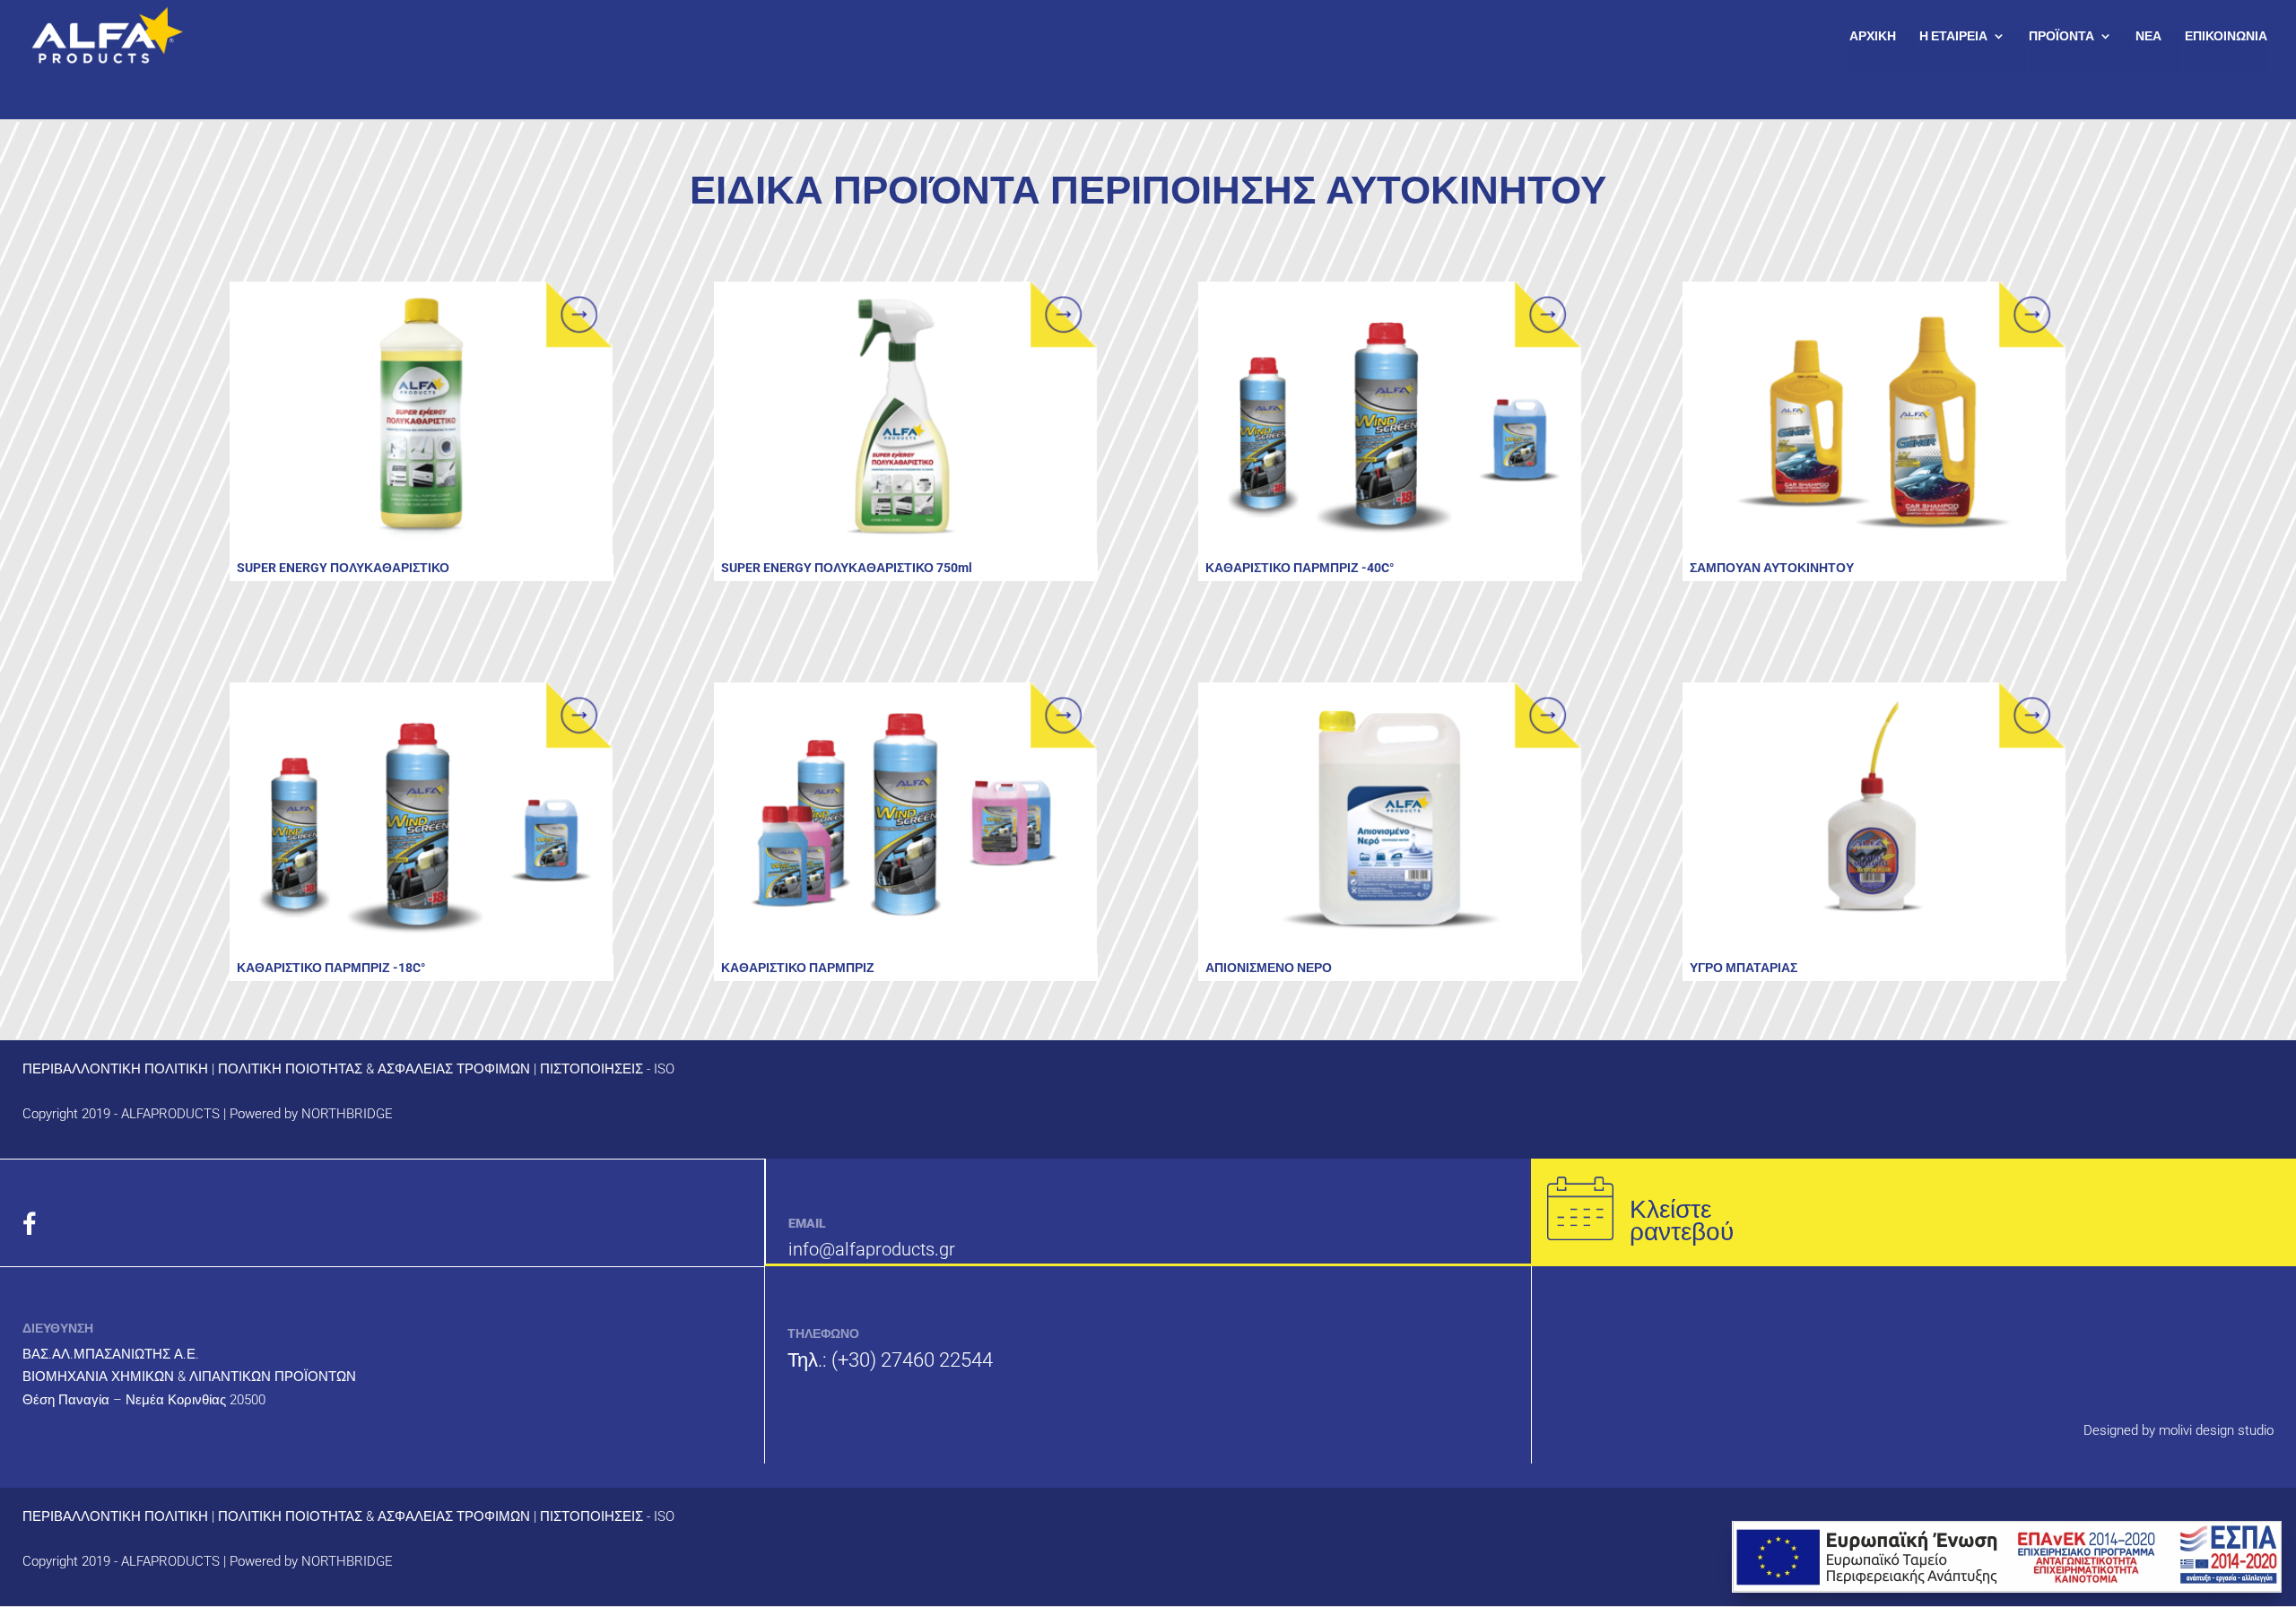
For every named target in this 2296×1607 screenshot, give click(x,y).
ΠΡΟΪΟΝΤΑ (2061, 36)
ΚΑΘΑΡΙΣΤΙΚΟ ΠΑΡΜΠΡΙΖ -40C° (1300, 568)
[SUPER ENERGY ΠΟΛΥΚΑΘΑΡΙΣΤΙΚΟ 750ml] (906, 418)
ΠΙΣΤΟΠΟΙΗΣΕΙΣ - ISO (607, 1069)
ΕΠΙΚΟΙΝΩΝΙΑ (2226, 36)
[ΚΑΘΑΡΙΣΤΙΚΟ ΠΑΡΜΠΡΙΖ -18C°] (422, 819)
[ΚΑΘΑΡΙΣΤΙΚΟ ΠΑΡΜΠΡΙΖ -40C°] (1390, 418)
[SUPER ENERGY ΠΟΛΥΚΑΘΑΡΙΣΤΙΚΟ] (422, 418)
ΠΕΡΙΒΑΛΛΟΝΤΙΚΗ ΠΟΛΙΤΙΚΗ (115, 1069)
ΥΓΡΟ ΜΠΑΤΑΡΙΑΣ (1744, 968)
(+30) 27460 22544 (912, 1360)
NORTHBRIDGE (347, 1114)
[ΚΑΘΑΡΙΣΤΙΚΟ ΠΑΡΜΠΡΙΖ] (906, 819)
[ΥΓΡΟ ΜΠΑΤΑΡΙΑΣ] (1874, 819)
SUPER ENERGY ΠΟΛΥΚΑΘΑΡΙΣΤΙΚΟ (343, 568)
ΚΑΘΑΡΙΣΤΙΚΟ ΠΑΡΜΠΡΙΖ (798, 968)
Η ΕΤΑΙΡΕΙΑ (1953, 36)
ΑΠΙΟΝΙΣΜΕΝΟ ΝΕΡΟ (1269, 968)
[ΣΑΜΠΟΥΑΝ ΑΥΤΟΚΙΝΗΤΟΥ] (1874, 418)
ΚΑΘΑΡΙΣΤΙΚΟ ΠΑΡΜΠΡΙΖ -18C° (331, 968)
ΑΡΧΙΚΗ (1873, 36)
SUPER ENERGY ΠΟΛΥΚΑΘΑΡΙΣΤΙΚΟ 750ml (847, 568)
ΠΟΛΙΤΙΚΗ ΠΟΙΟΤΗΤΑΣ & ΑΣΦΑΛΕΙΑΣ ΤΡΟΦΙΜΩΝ (374, 1069)
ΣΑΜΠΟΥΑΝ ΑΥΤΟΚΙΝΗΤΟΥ (1772, 568)
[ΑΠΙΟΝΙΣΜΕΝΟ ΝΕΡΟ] (1390, 819)
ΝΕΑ (2148, 36)
